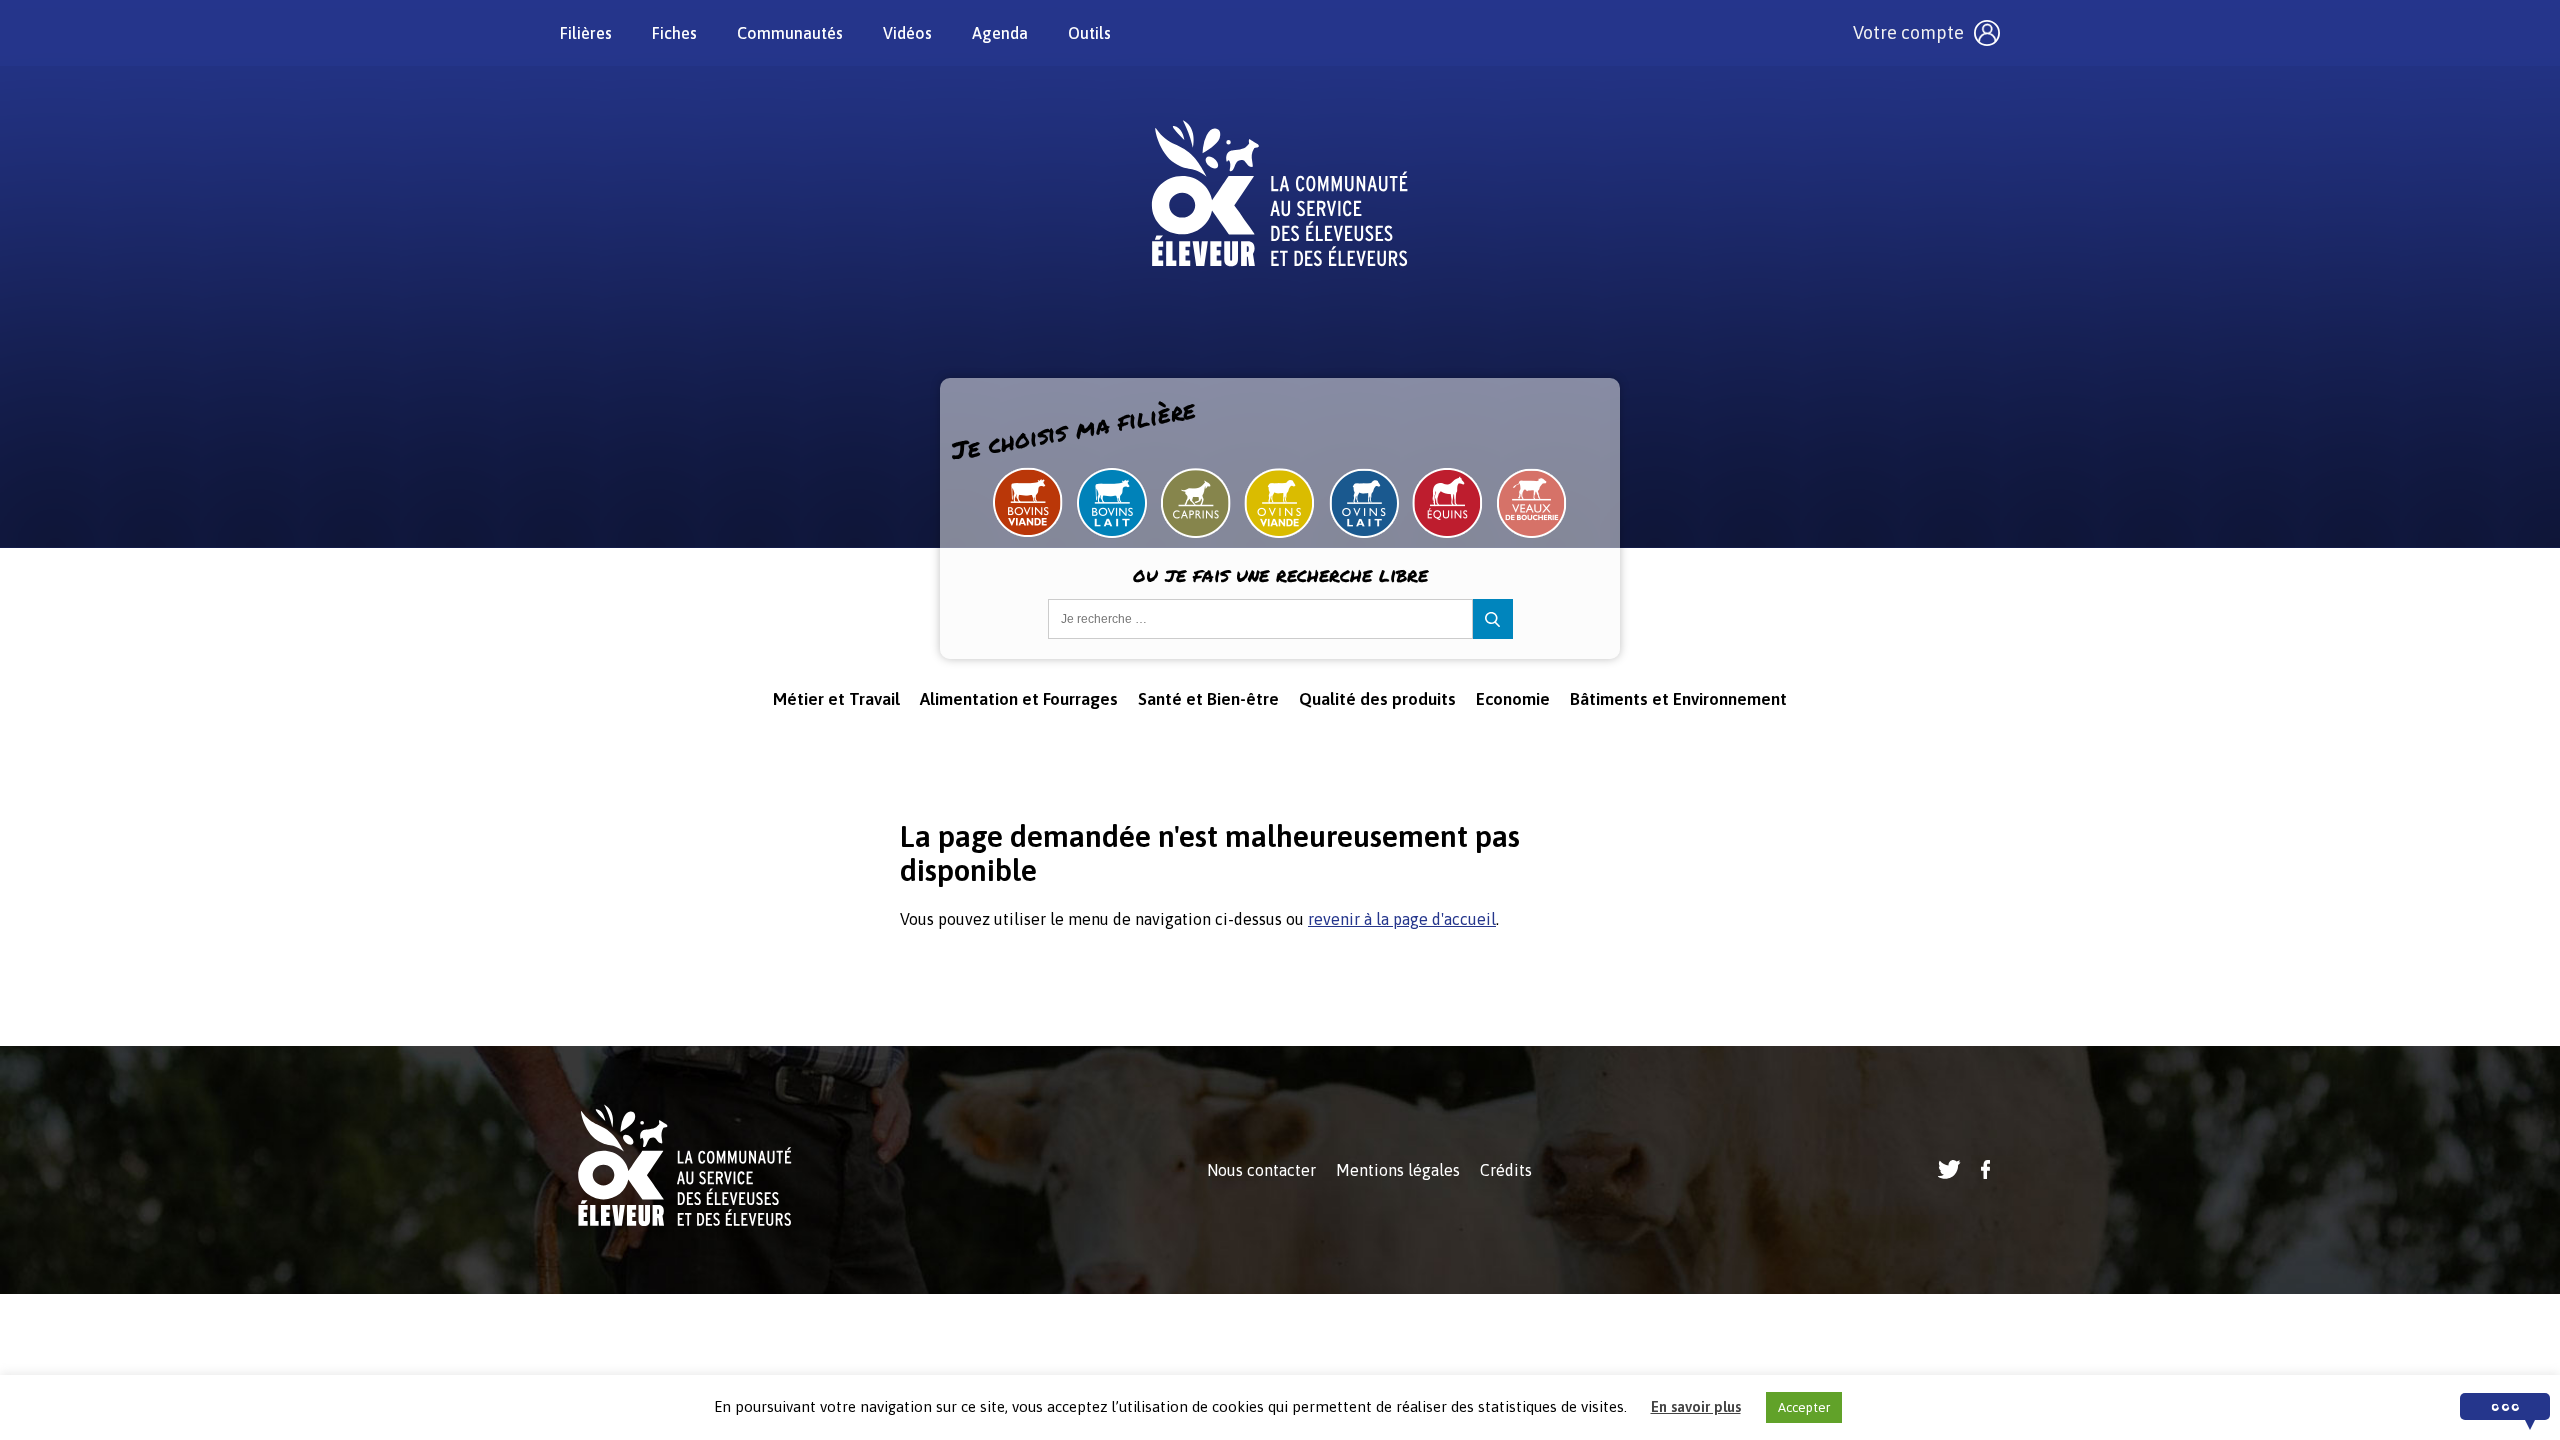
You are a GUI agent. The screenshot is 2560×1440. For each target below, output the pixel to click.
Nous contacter (1261, 1170)
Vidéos (907, 33)
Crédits (1506, 1170)
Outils (1089, 33)
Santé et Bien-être (1208, 699)
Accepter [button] (1804, 1407)
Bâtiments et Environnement (1678, 699)
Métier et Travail (836, 699)
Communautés (790, 33)
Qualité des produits (1377, 699)
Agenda (1000, 33)
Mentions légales (1398, 1170)
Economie (1513, 699)
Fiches (674, 33)
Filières (586, 33)
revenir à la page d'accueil (1402, 919)
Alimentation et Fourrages (1019, 699)
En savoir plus (1696, 1406)
